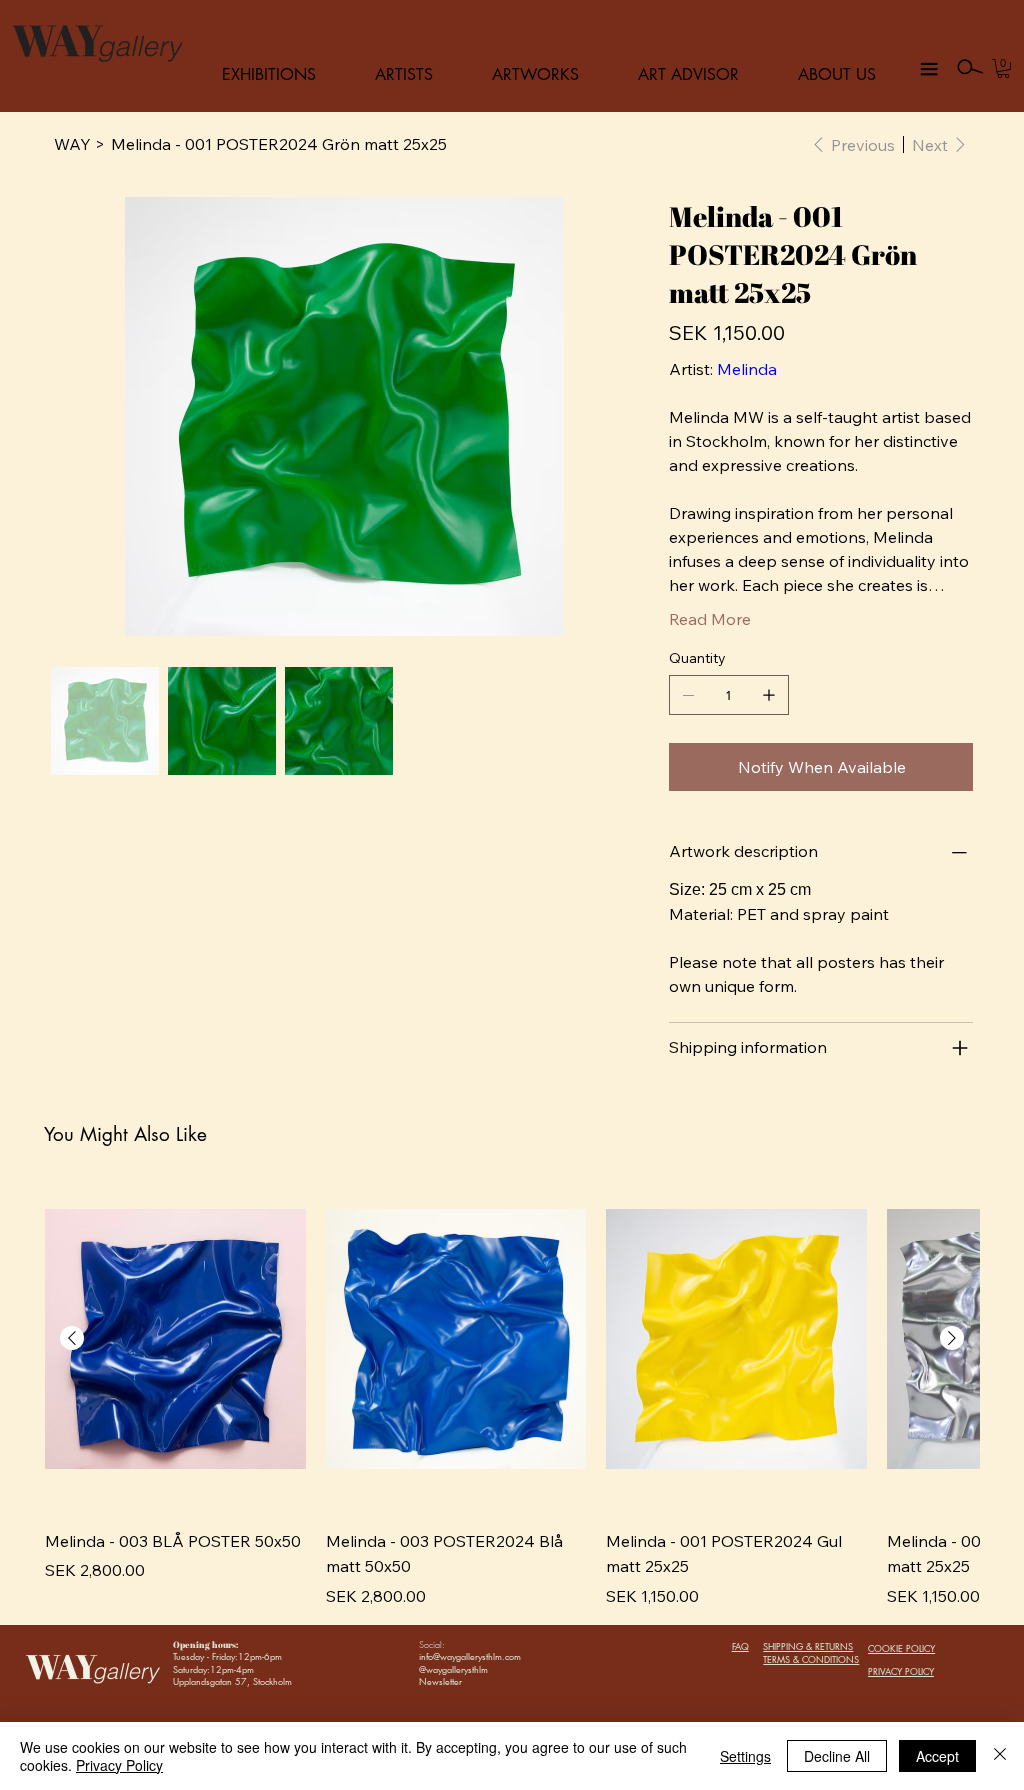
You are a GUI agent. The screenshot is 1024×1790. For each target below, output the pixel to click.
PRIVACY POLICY (901, 1671)
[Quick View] (175, 1338)
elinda (754, 369)
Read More (710, 619)
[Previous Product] (72, 1338)
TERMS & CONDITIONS (811, 1659)
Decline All (837, 1756)
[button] (1003, 68)
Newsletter (440, 1681)
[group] (512, 1386)
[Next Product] (952, 1338)
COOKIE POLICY (901, 1648)
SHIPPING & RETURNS (808, 1646)
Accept (937, 1756)
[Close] (1000, 1756)
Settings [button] (745, 1756)
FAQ (740, 1646)
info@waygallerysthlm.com (470, 1656)
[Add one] (769, 695)
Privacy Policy (119, 1765)
